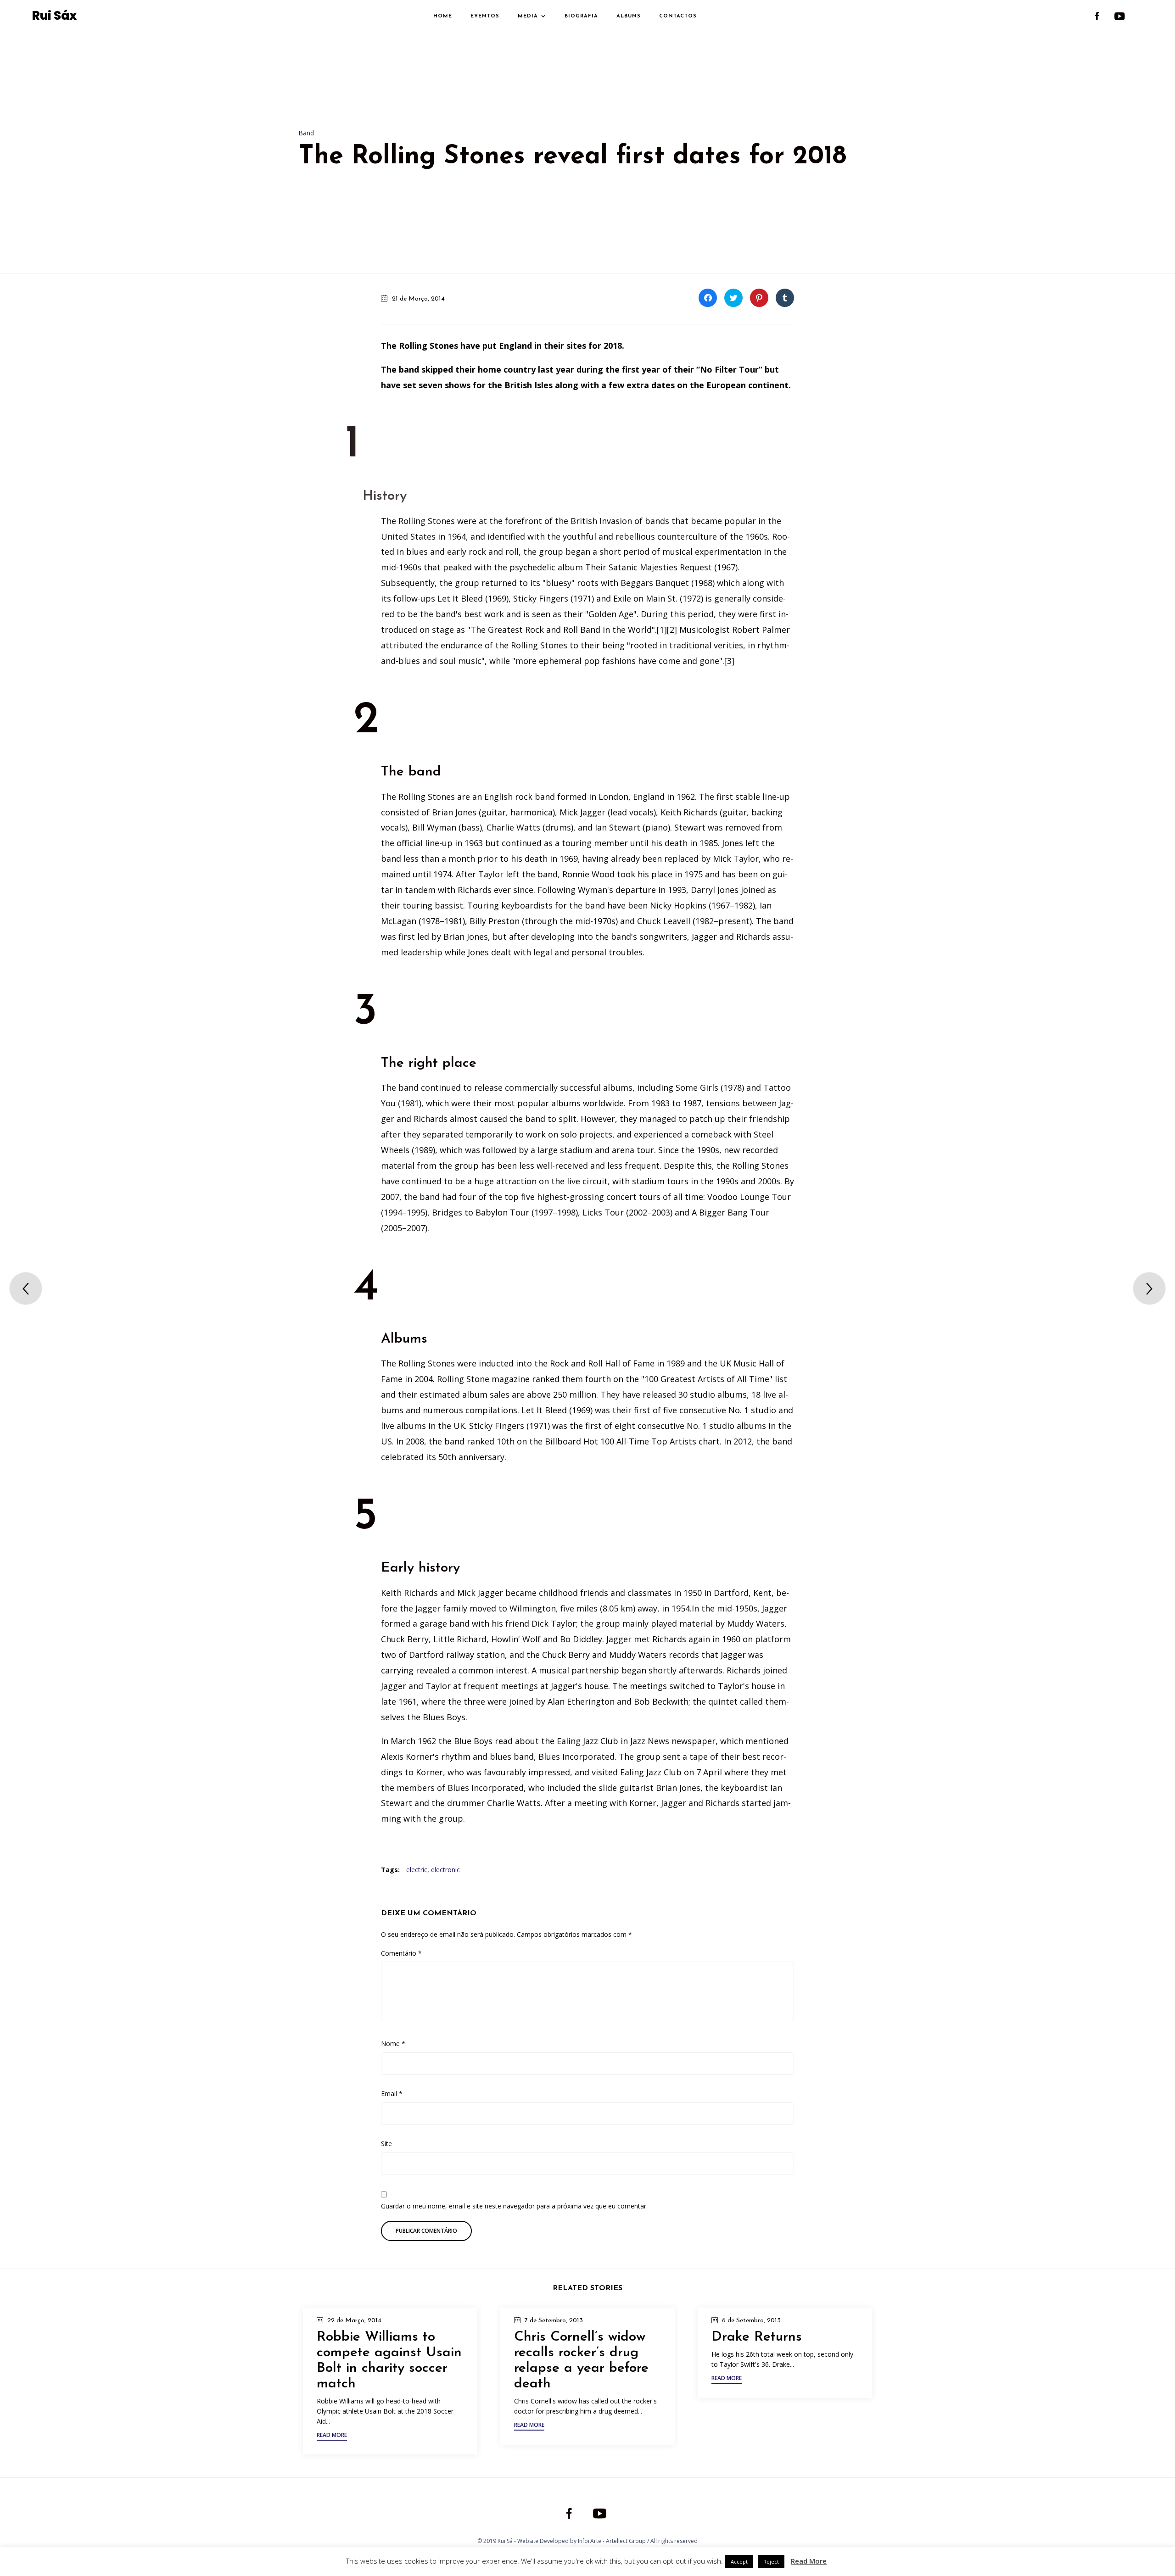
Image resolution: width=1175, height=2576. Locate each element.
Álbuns (629, 16)
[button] (332, 2436)
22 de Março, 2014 (354, 2321)
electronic (445, 1870)
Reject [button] (771, 2562)
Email (392, 2094)
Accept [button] (739, 2562)
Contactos (678, 16)
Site (386, 2144)
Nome (393, 2044)
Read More (809, 2561)
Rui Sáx (54, 16)
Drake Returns (757, 2337)
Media (528, 16)
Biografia (581, 16)
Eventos (485, 16)
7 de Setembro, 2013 (554, 2321)
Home (443, 16)
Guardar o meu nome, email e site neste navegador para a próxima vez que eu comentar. (514, 2206)
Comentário (401, 1953)
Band (306, 133)
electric (417, 1870)
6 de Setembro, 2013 (751, 2321)
